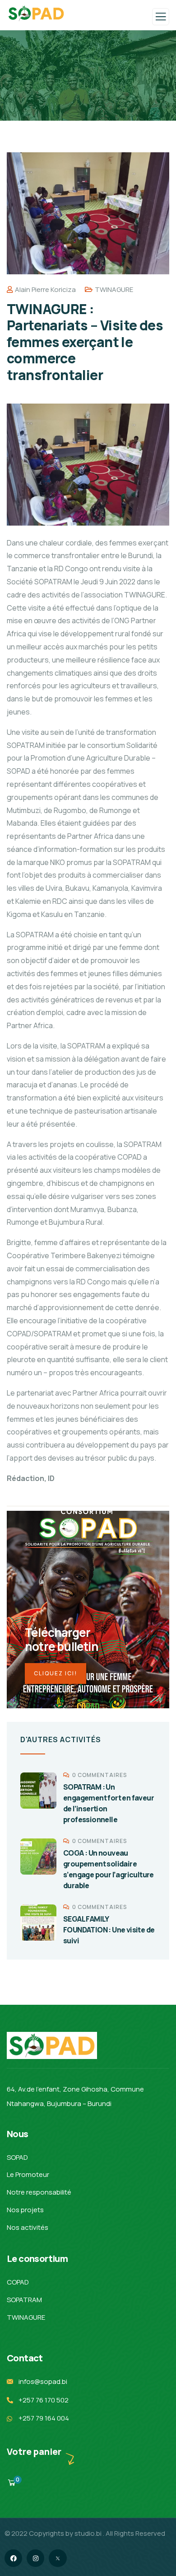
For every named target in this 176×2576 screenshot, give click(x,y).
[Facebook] (13, 2558)
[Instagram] (35, 2558)
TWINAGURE (114, 289)
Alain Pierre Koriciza (45, 289)
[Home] (52, 2045)
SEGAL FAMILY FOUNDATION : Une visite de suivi (109, 1930)
